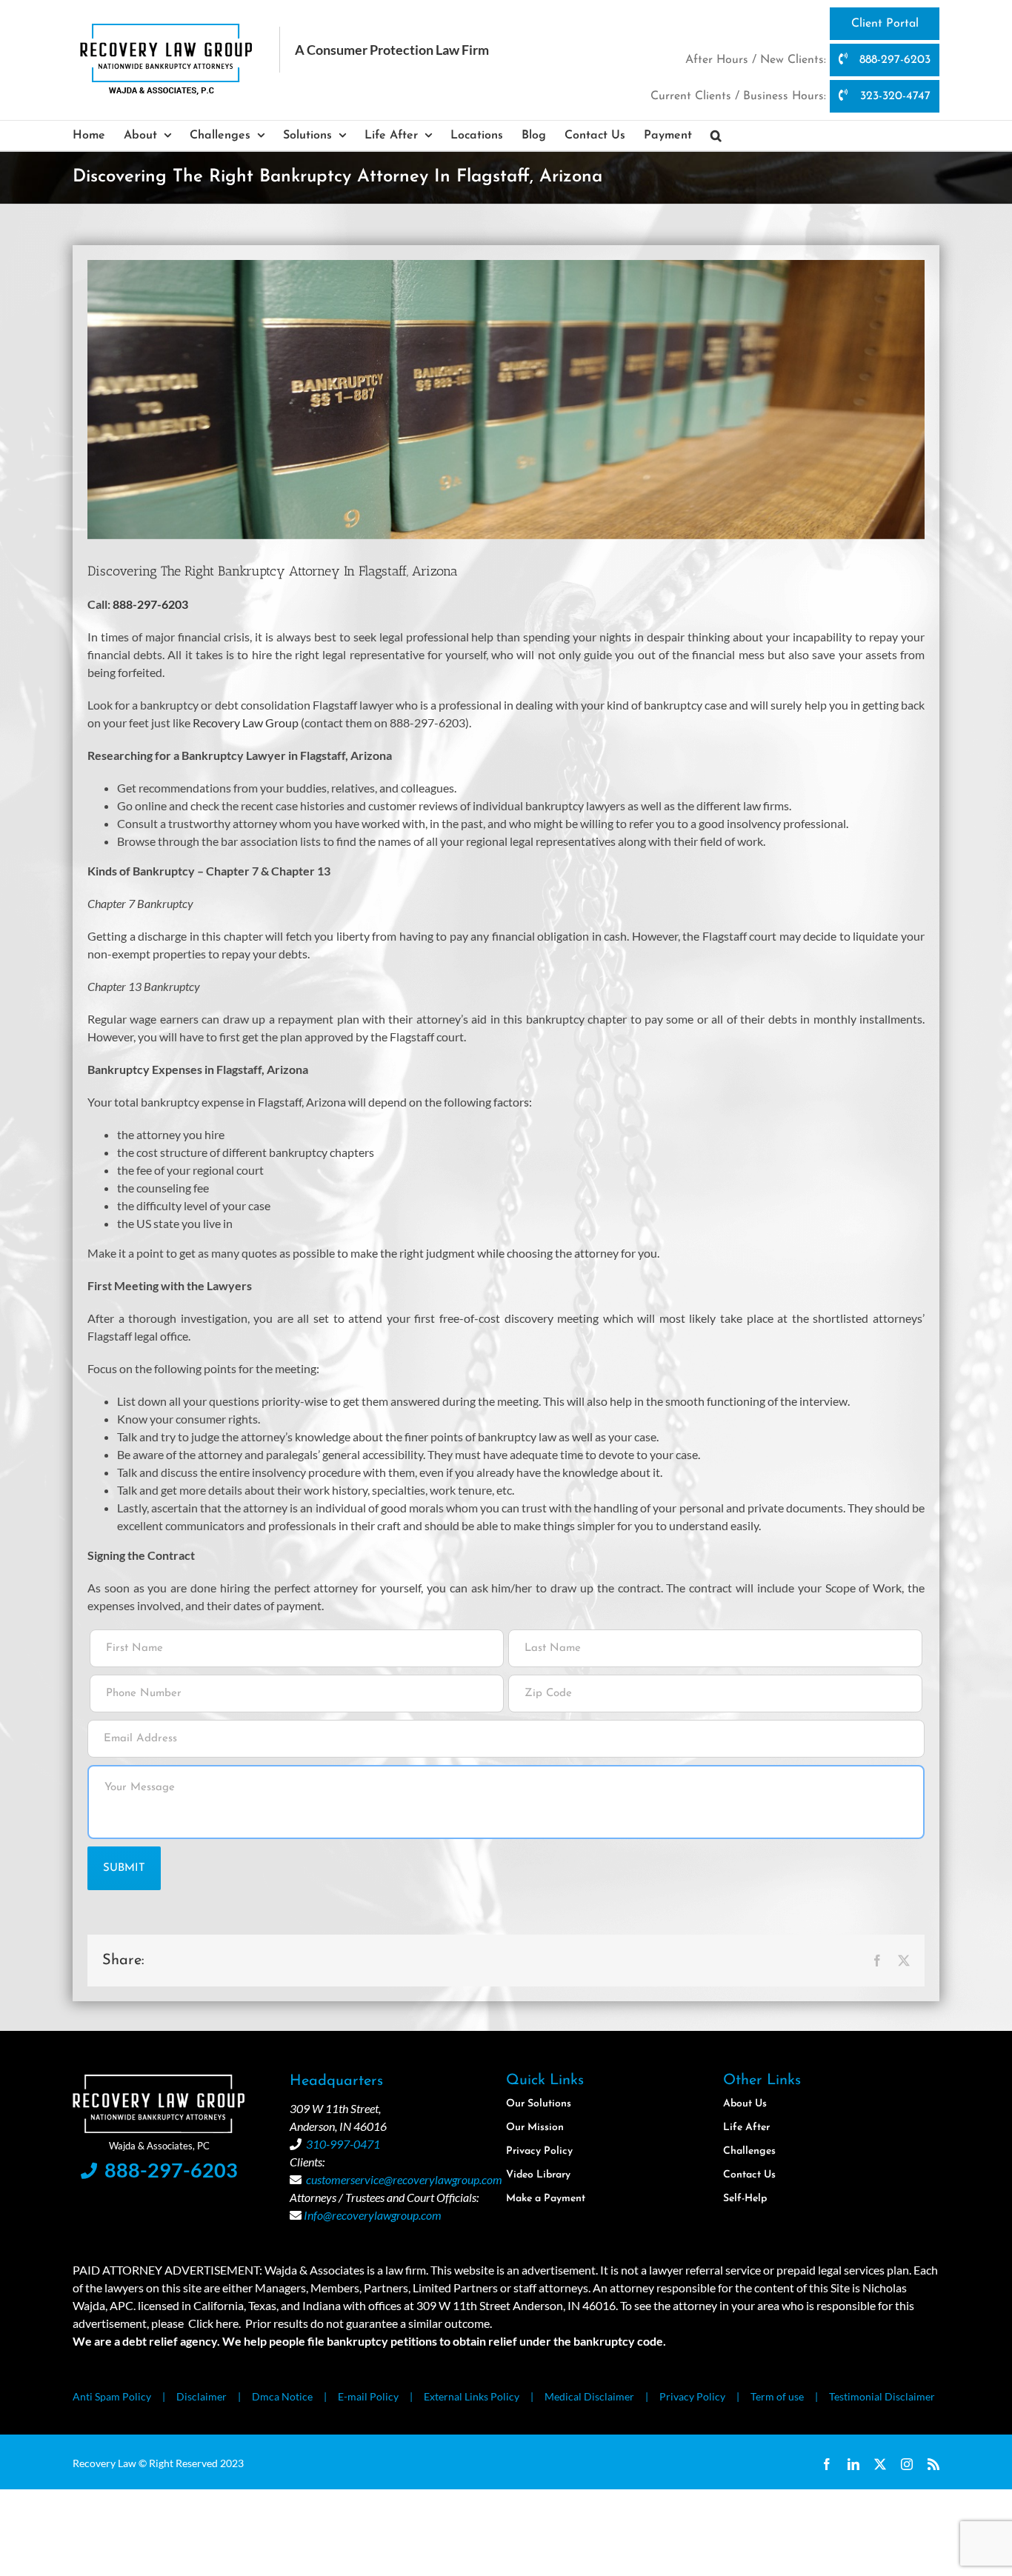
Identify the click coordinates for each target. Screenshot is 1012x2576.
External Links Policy (472, 2396)
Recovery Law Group (246, 723)
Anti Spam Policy (112, 2396)
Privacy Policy (692, 2396)
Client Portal (885, 24)
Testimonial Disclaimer (882, 2396)
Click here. (214, 2323)
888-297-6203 (893, 60)
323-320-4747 (893, 96)
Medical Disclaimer (589, 2396)
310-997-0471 (343, 2144)
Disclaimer (202, 2396)
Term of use (777, 2396)
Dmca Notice (282, 2396)
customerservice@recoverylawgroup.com (404, 2179)
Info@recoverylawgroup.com (373, 2215)
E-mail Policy (368, 2396)
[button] (716, 136)
